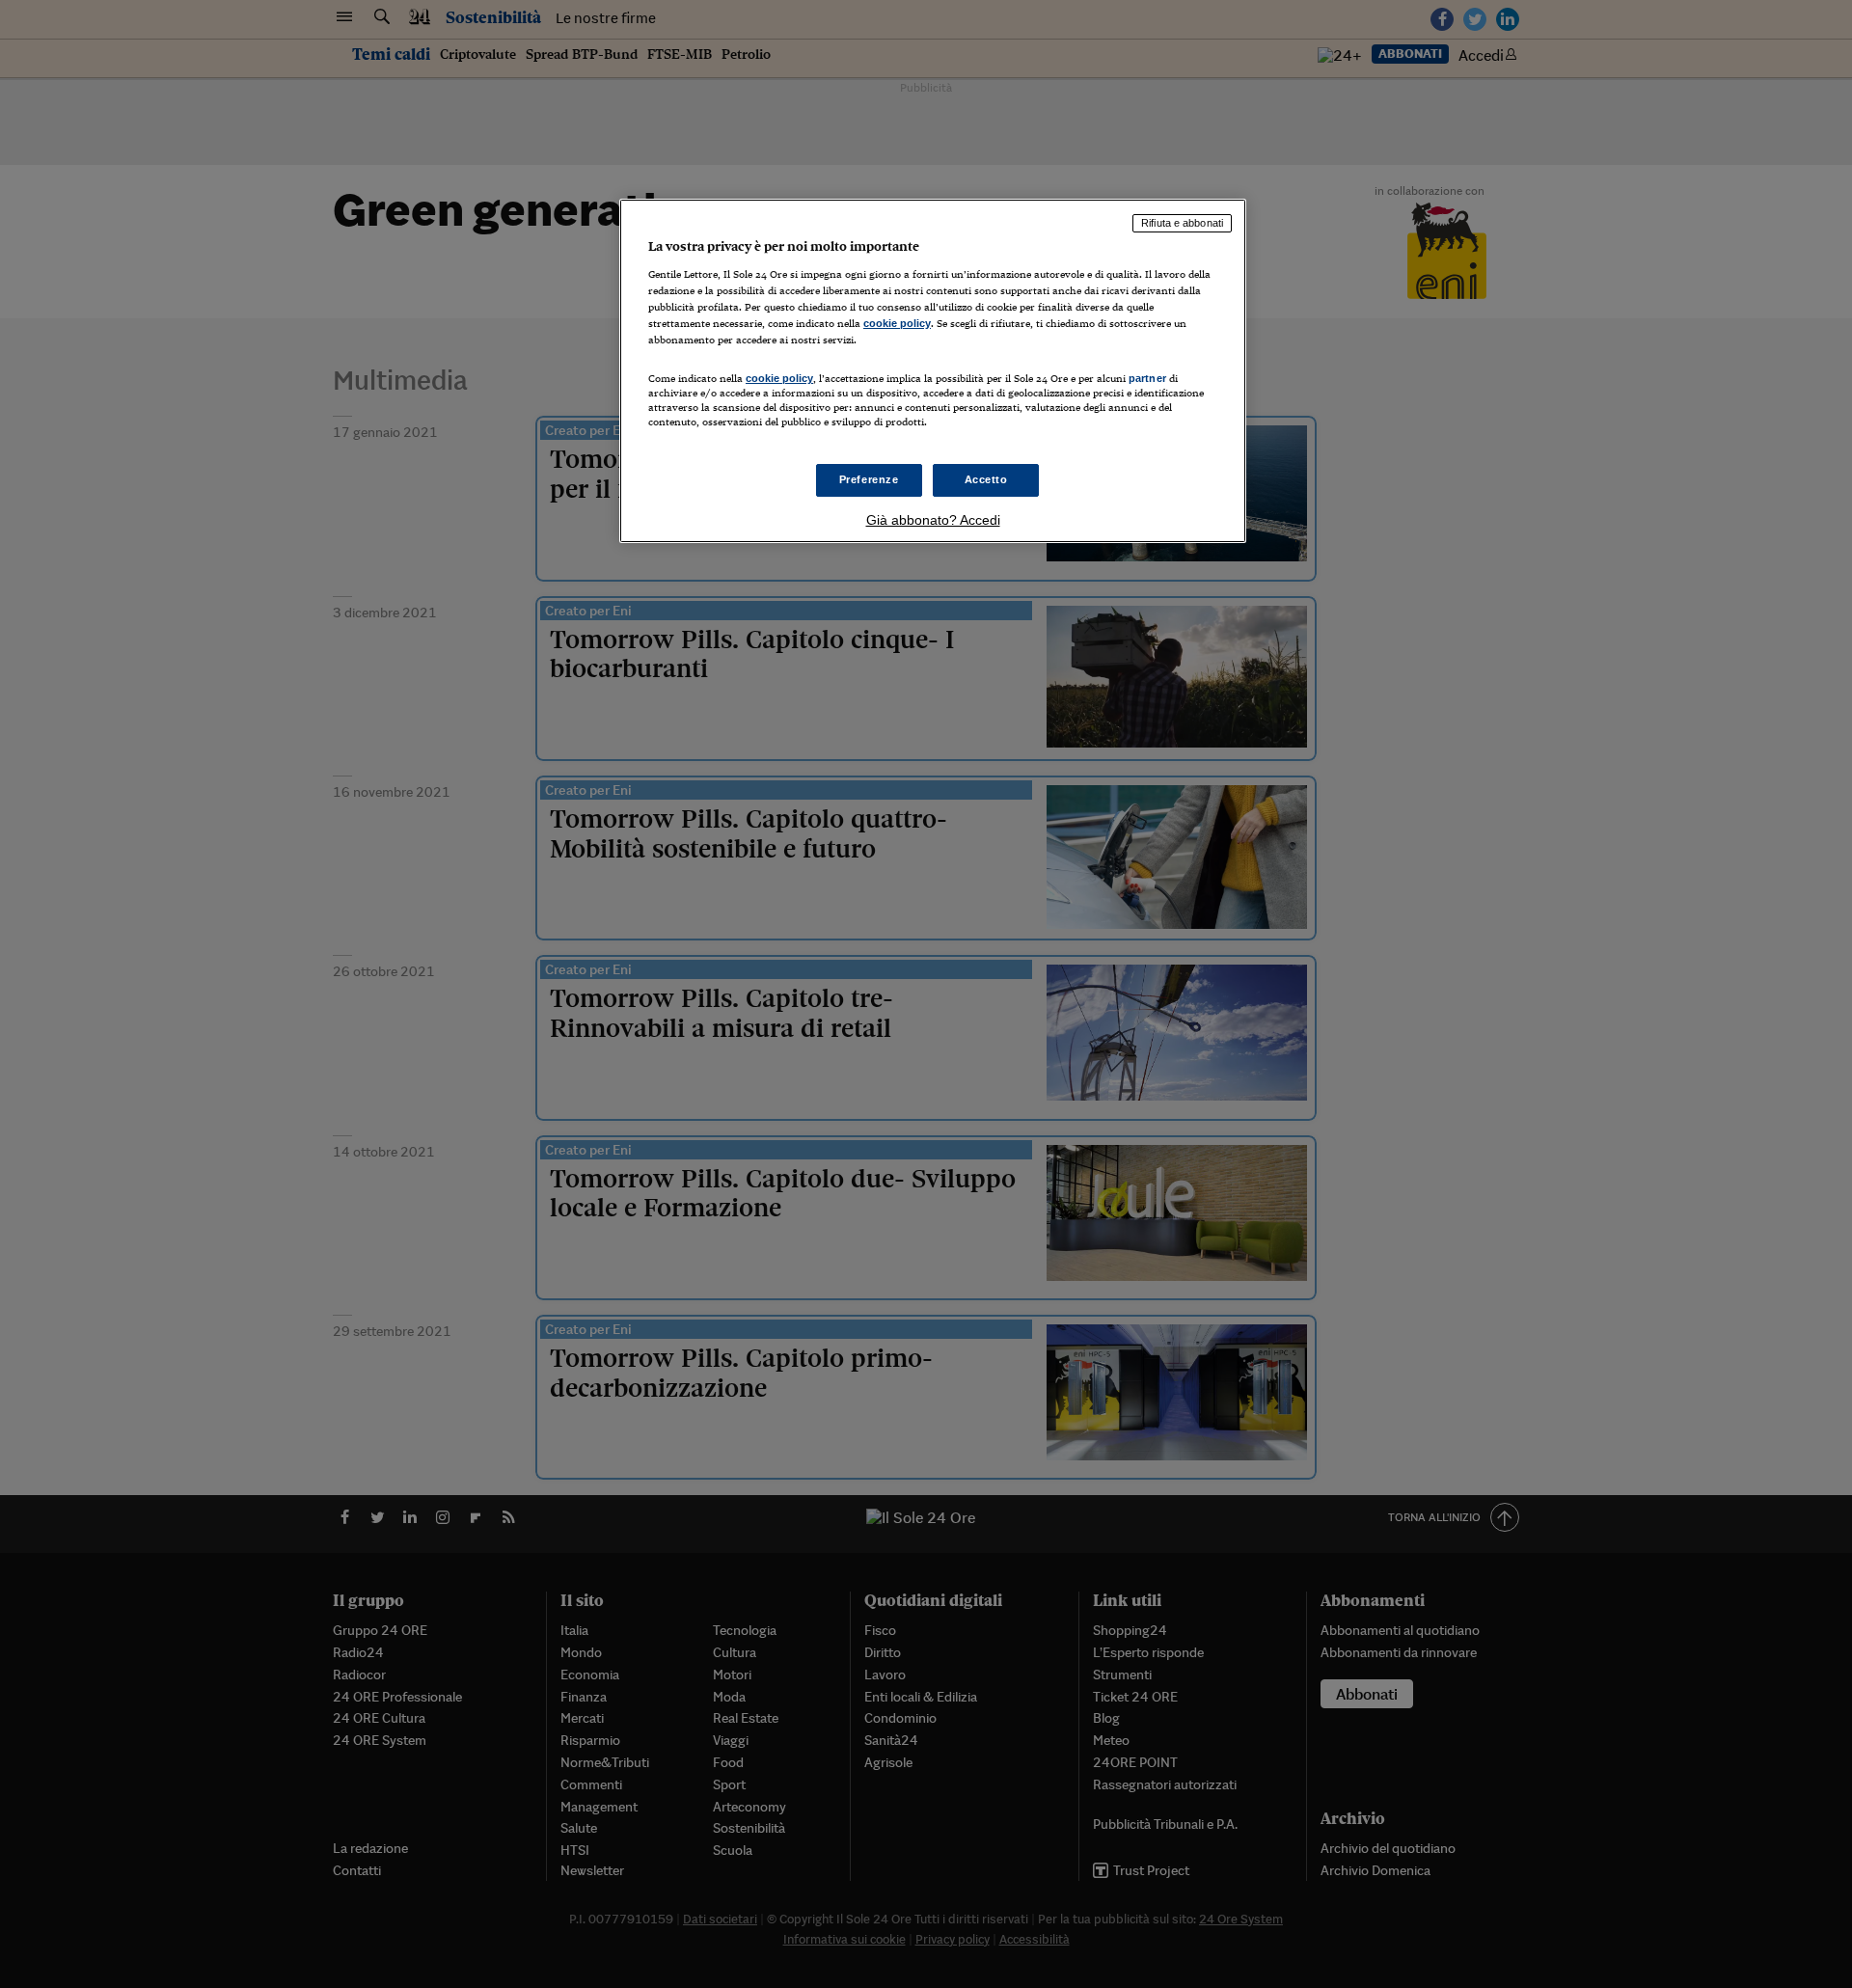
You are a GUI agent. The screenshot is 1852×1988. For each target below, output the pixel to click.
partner (1147, 378)
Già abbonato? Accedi (933, 520)
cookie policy (897, 323)
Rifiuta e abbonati (1182, 223)
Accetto (986, 479)
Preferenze (869, 479)
